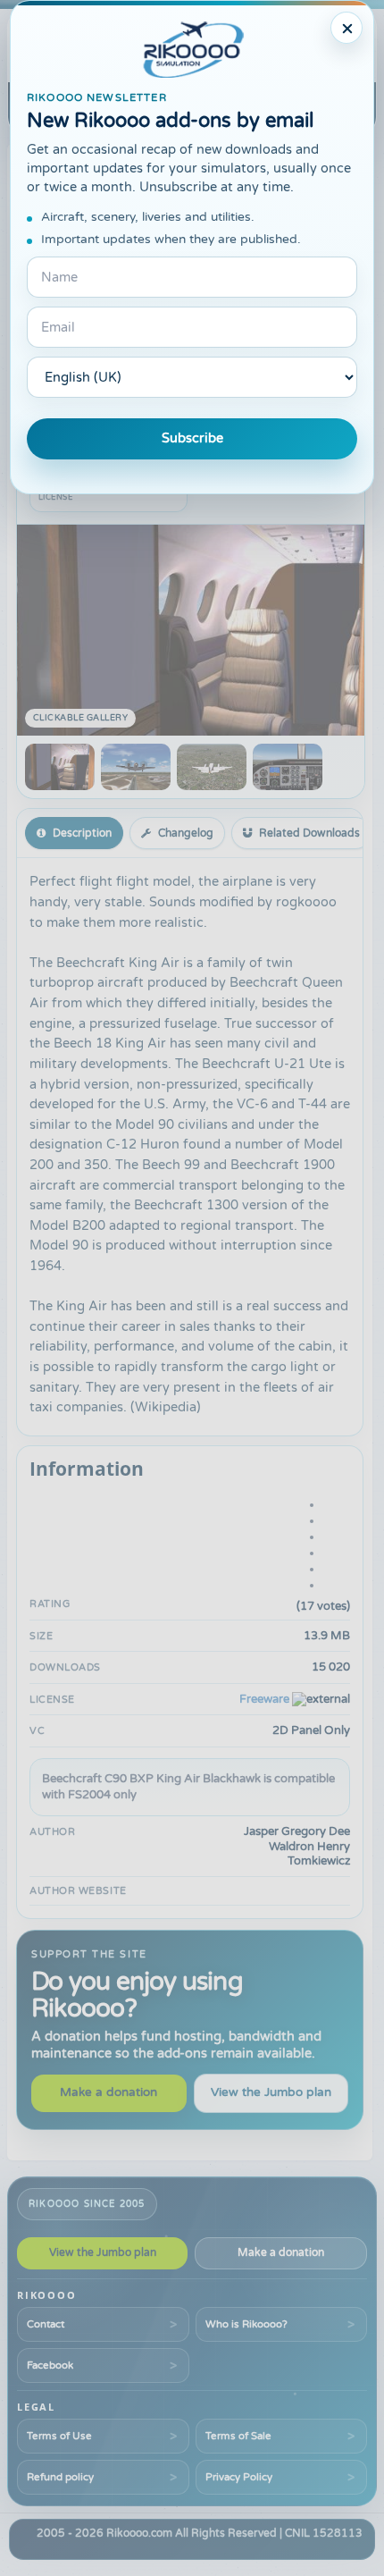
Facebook (50, 2365)
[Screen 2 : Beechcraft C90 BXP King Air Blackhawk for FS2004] (136, 767)
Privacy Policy (239, 2477)
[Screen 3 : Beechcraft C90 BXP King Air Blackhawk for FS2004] (212, 767)
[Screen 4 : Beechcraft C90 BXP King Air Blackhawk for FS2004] (288, 767)
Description (82, 833)
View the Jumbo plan (271, 2092)
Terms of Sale (238, 2436)
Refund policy (60, 2477)
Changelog (186, 833)
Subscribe (192, 438)
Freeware (264, 1699)
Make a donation (109, 2092)
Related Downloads (309, 833)
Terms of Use (59, 2436)
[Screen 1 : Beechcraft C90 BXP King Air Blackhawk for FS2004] (60, 767)
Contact (46, 2324)
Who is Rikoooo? (246, 2324)
